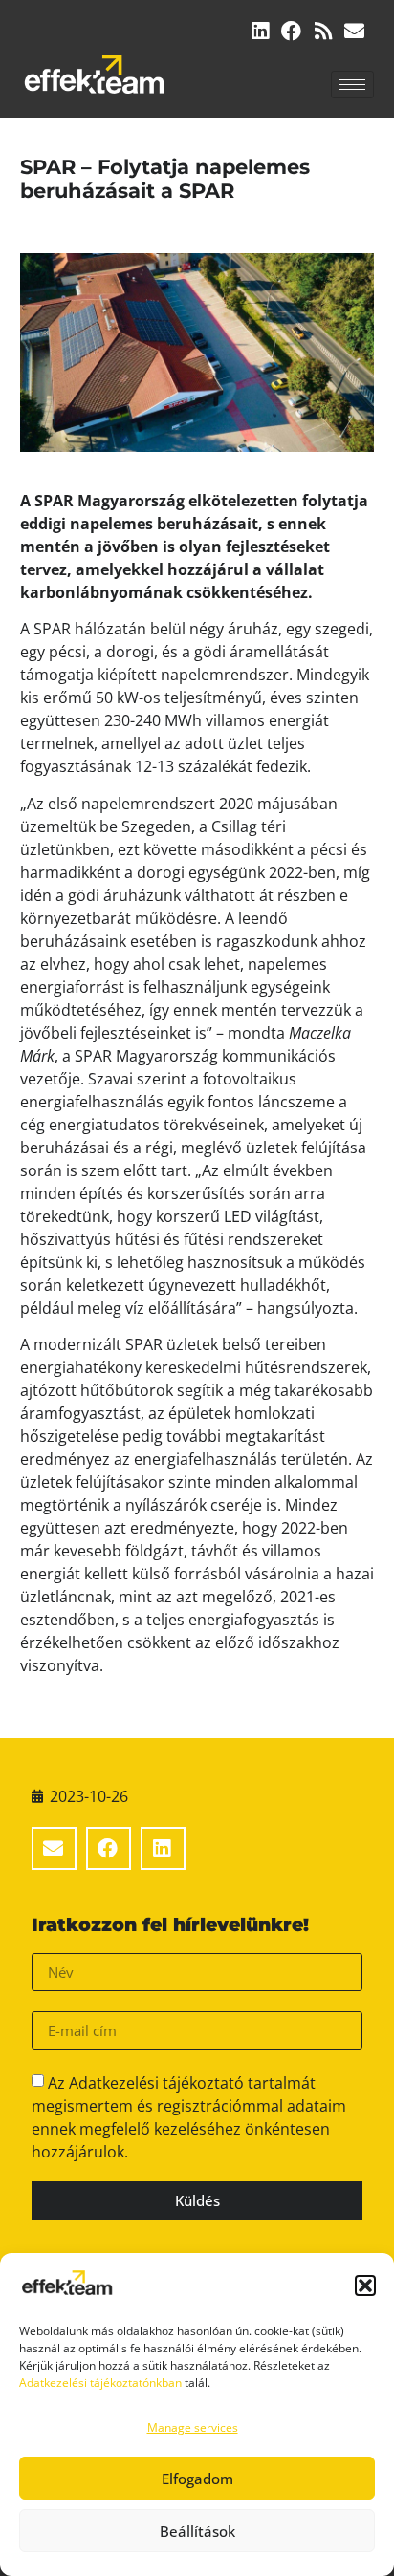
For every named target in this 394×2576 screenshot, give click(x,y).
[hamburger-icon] (352, 85)
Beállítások (197, 2531)
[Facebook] (291, 31)
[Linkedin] (260, 31)
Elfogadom (197, 2479)
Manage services (193, 2427)
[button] (365, 2286)
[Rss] (323, 31)
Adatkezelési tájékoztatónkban (100, 2383)
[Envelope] (354, 31)
